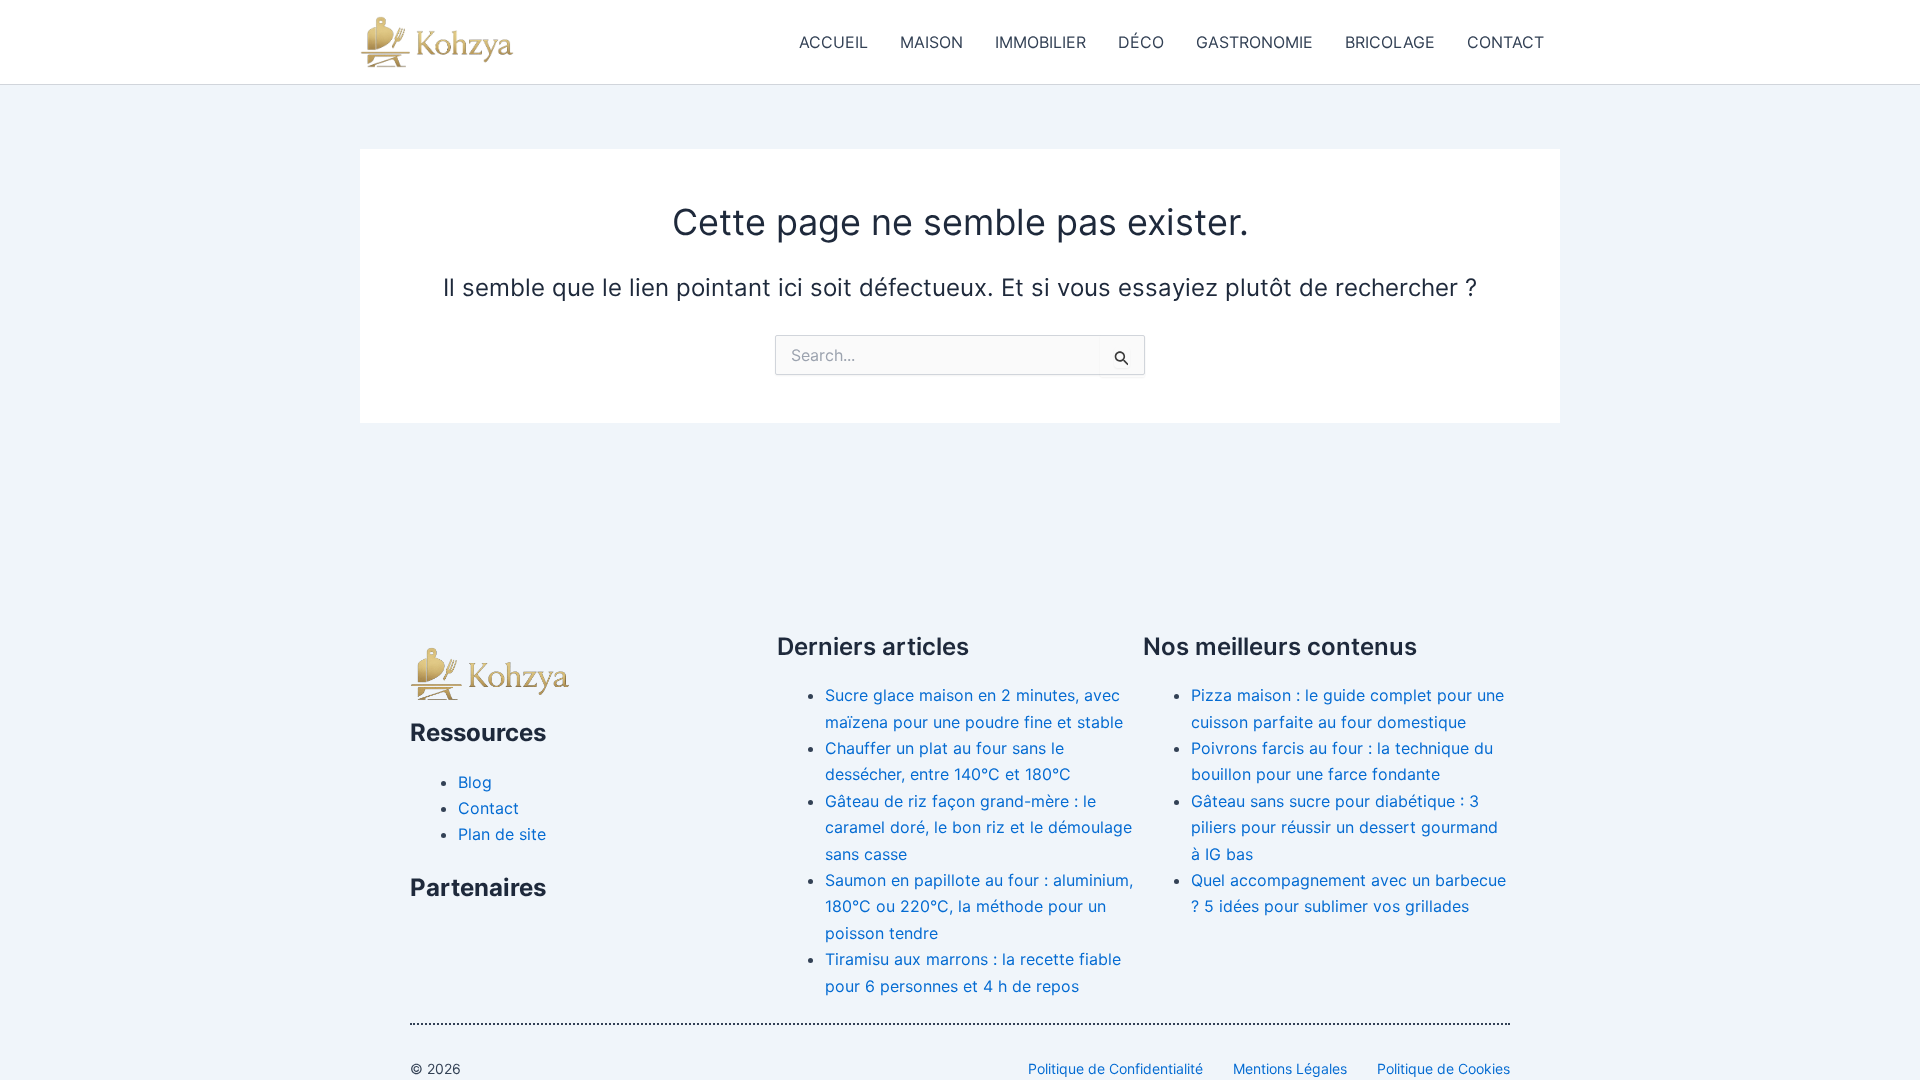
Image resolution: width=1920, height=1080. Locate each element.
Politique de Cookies (1443, 1068)
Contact (1505, 42)
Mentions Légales (1290, 1068)
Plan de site (502, 834)
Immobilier (1040, 42)
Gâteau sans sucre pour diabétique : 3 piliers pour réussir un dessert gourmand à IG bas (1344, 827)
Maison (931, 42)
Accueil (833, 42)
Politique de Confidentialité (1115, 1068)
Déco (1141, 42)
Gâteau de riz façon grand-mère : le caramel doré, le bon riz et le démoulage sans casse (978, 827)
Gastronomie (1254, 42)
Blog (475, 782)
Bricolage (1390, 42)
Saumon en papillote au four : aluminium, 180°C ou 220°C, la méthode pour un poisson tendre (979, 906)
